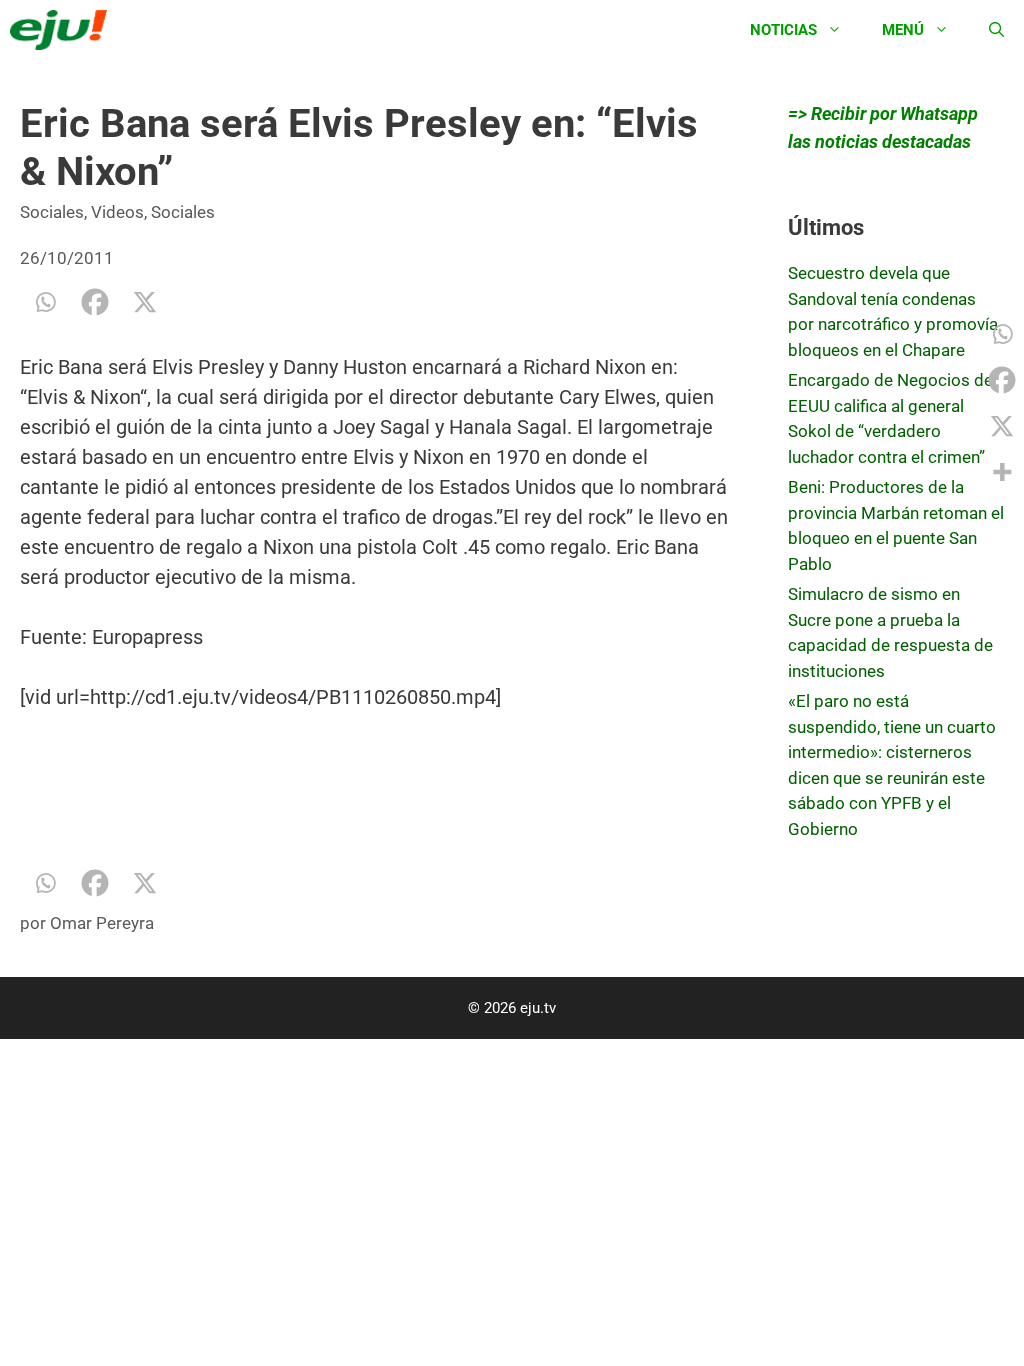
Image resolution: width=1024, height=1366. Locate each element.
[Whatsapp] (45, 302)
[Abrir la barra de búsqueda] (996, 30)
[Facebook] (95, 302)
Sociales (52, 212)
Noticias (783, 30)
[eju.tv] (63, 30)
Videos (117, 212)
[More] (1002, 472)
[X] (145, 302)
